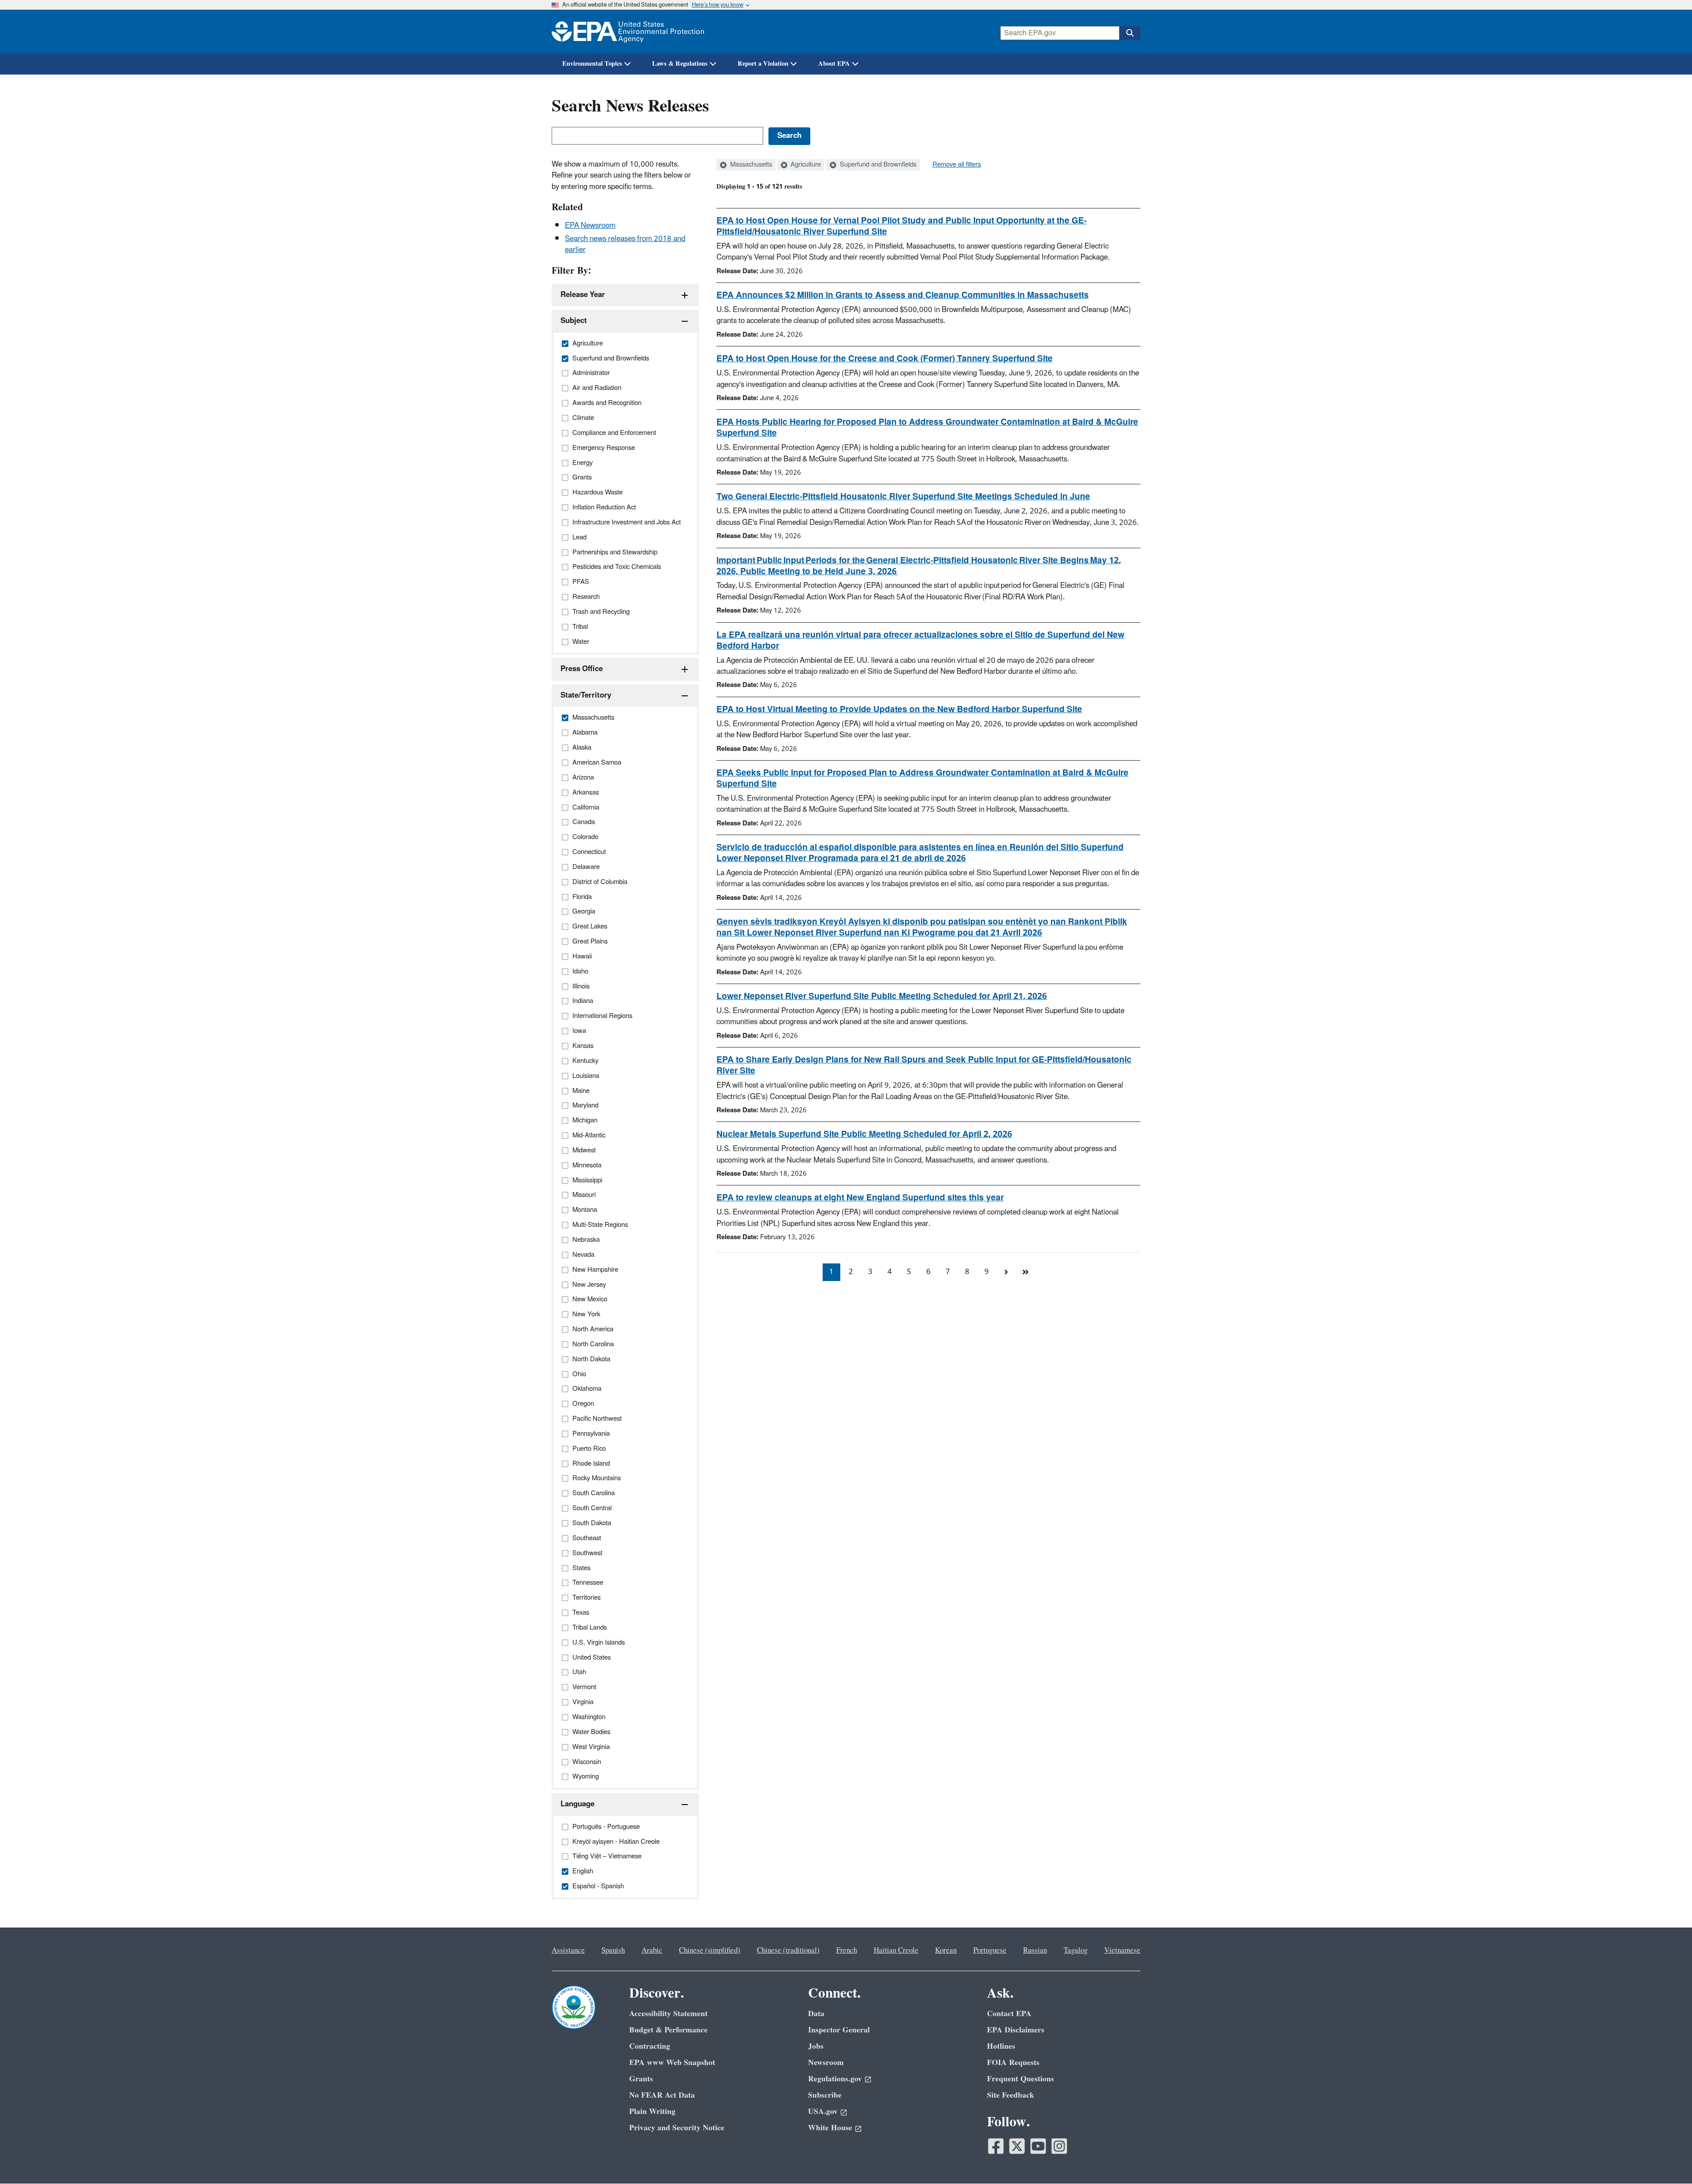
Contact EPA (1009, 2014)
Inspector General (839, 2030)
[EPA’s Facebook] (996, 2146)
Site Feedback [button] (1011, 2095)
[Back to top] (1668, 2160)
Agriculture (805, 165)
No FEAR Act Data (662, 2095)
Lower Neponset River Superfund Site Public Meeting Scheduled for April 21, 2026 (882, 996)
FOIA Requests (1013, 2063)
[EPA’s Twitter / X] (1017, 2146)
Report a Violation (763, 64)
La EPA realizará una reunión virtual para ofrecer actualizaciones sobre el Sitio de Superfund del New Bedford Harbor (920, 641)
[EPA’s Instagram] (1059, 2146)
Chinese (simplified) (710, 1950)
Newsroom (826, 2063)
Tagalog (1076, 1950)
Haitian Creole (896, 1950)
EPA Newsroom (590, 226)
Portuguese (990, 1950)
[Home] (628, 32)
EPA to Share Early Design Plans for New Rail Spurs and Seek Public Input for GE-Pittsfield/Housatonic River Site (924, 1065)
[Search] (1130, 33)
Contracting (650, 2046)
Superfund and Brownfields (877, 165)
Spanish (613, 1950)
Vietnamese (1122, 1950)
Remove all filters (957, 165)
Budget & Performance (668, 2030)
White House (830, 2128)
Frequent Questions (1020, 2079)
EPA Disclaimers (1016, 2030)
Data (816, 2014)
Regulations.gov (835, 2079)
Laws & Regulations (680, 64)
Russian (1035, 1950)
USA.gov (823, 2112)
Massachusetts (750, 165)
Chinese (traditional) (788, 1950)
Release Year (583, 295)
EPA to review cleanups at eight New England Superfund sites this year (860, 1198)
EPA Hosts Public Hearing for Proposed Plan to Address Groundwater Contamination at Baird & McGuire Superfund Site (927, 428)
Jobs (816, 2046)
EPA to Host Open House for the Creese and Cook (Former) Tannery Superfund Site (885, 359)
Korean (946, 1950)
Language (577, 1804)
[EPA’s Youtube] (1038, 2146)
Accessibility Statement (668, 2014)
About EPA (834, 64)
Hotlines (1001, 2046)
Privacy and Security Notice (677, 2128)
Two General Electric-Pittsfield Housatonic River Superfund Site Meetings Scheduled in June (903, 497)
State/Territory (586, 695)
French (847, 1950)
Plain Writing (652, 2112)
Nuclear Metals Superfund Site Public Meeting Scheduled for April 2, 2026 (864, 1134)
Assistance (568, 1950)
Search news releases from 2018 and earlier (625, 244)
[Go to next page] (1006, 1272)
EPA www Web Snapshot (672, 2063)
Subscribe (825, 2095)
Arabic (652, 1950)
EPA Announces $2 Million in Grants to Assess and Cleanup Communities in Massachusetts (903, 295)
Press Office (582, 669)
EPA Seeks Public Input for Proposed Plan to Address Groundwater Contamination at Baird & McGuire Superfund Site (922, 778)
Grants (641, 2079)
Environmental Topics (592, 64)
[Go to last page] (1025, 1272)
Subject (574, 321)
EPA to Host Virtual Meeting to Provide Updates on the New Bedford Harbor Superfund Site (899, 709)
